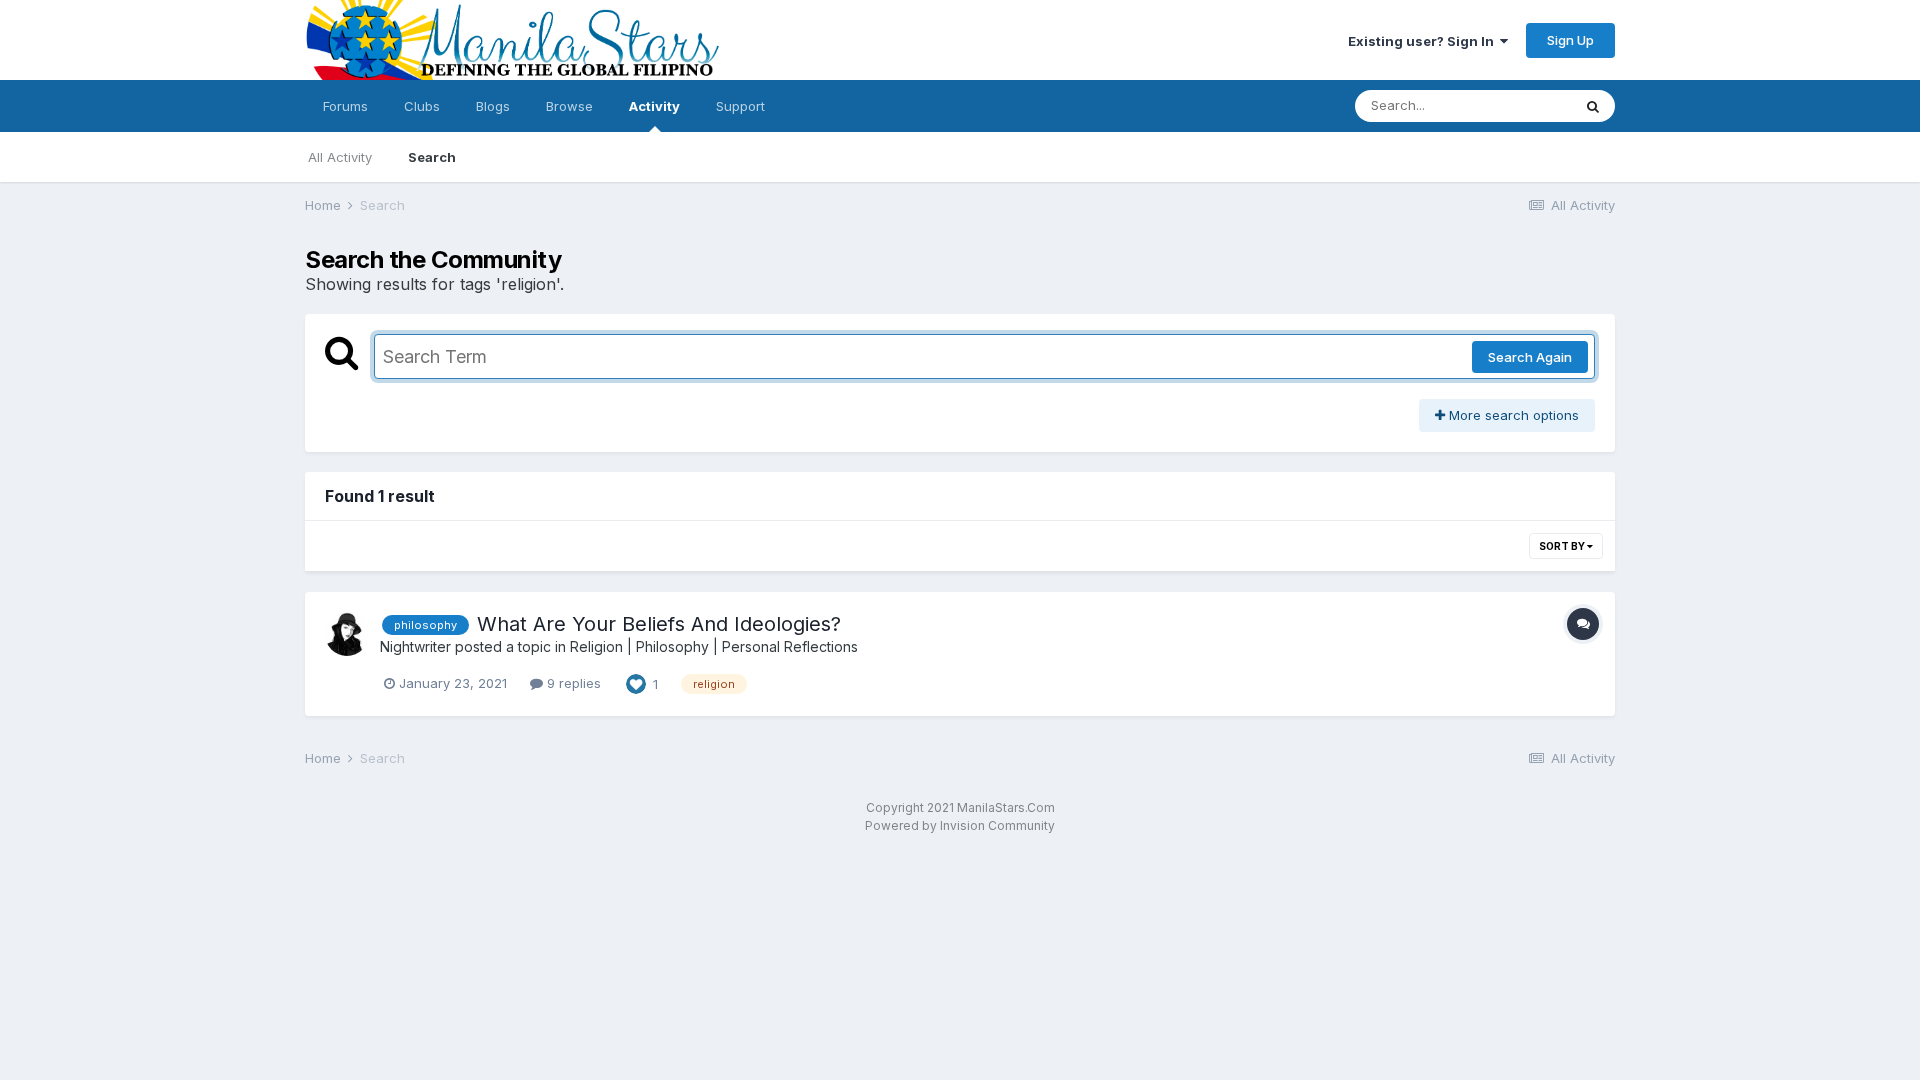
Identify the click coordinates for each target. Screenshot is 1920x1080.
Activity (654, 106)
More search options (1512, 415)
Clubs (422, 106)
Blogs (493, 106)
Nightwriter (415, 646)
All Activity (340, 157)
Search (432, 157)
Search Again (1530, 357)
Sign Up (1570, 40)
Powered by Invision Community (960, 825)
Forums (345, 106)
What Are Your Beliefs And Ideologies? (659, 624)
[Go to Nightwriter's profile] (347, 634)
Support (740, 106)
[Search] (1593, 106)
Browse (569, 106)
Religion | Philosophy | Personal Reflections (714, 646)
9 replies (572, 683)
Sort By (1563, 546)
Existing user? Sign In (1424, 41)
